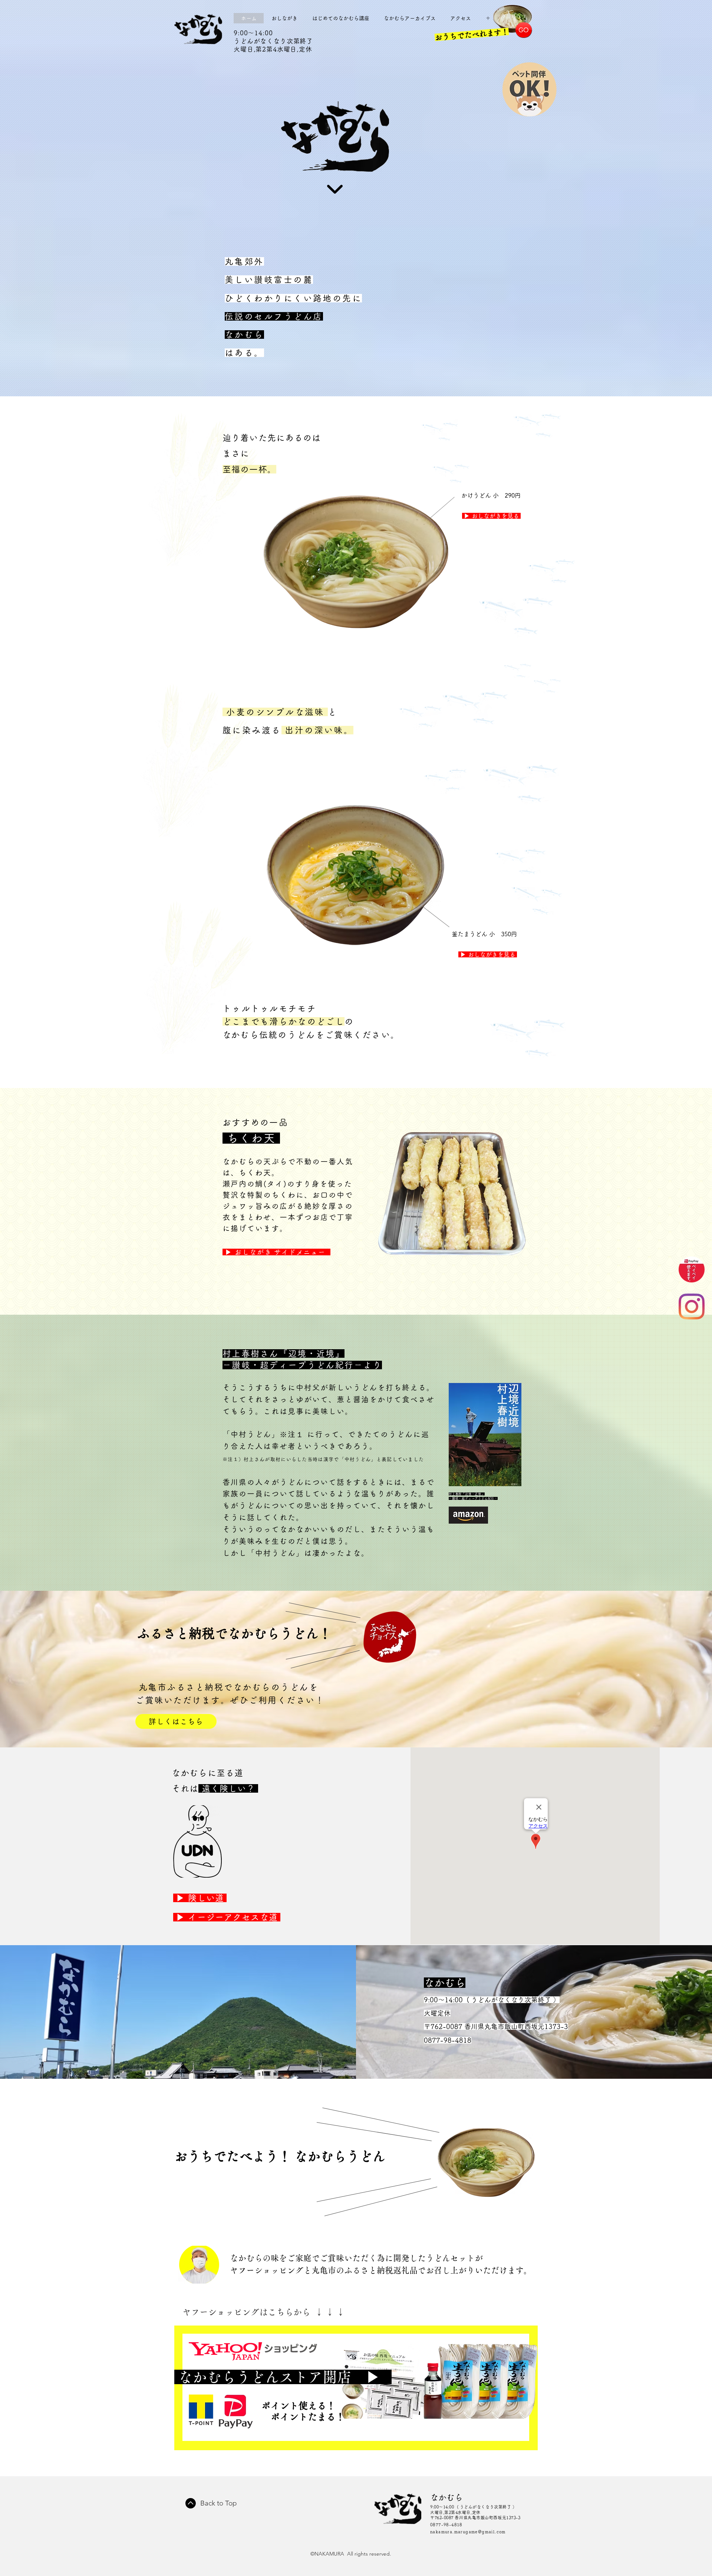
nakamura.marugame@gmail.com (468, 2532)
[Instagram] (692, 1307)
